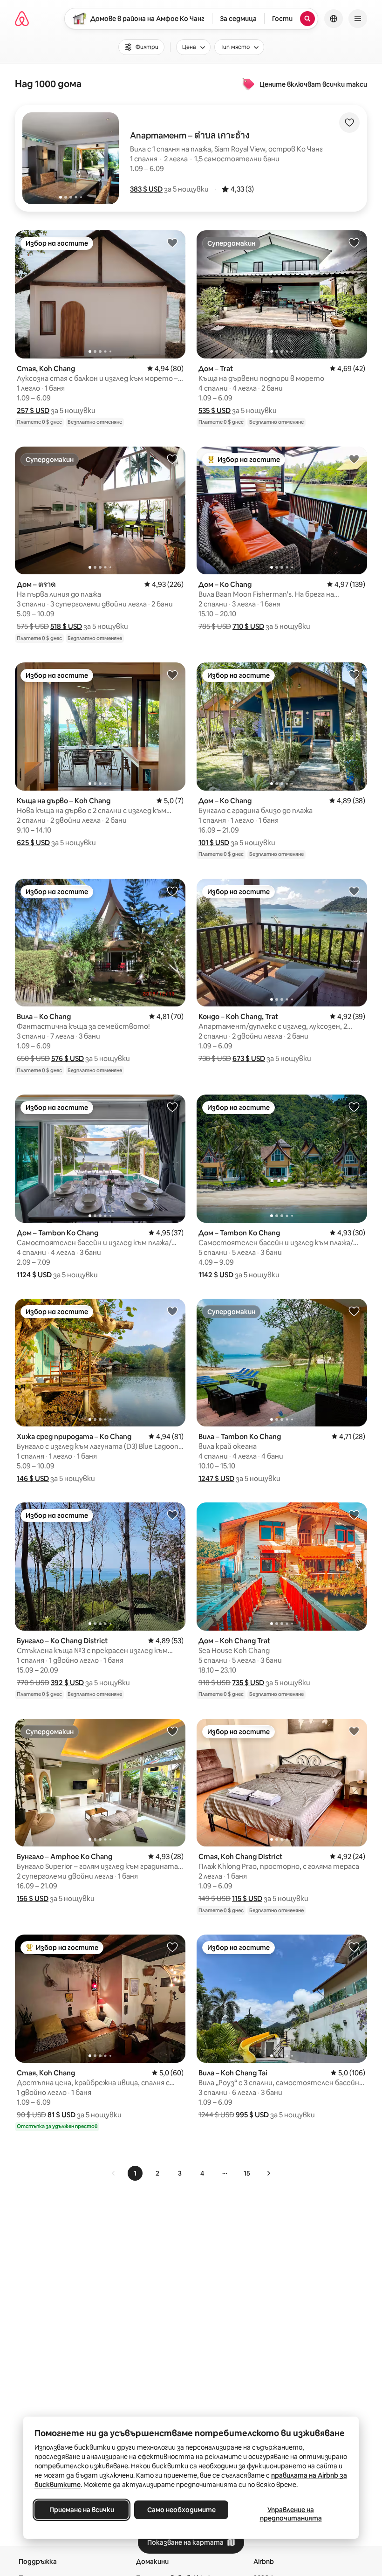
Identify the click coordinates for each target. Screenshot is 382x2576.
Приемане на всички (82, 2510)
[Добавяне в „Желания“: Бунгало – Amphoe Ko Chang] (172, 1731)
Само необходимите (181, 2510)
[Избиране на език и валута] (334, 19)
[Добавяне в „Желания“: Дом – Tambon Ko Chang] (172, 1107)
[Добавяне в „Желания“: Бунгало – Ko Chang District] (172, 1515)
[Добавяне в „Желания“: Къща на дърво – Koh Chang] (172, 675)
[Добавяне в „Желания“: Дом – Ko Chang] (354, 459)
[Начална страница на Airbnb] (22, 19)
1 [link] (135, 2173)
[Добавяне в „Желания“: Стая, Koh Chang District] (354, 1731)
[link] (114, 2173)
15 (247, 2173)
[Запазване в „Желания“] (349, 123)
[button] (146, 189)
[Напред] (268, 2173)
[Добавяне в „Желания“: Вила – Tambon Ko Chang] (354, 1311)
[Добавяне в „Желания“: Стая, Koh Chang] (172, 242)
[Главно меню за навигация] (358, 19)
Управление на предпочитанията (291, 2514)
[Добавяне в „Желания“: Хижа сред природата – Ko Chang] (172, 1311)
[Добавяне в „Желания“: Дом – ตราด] (172, 459)
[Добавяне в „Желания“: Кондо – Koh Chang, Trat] (354, 891)
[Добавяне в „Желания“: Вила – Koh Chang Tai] (354, 1947)
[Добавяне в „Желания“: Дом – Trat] (354, 242)
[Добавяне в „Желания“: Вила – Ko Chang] (172, 891)
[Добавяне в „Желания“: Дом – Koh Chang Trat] (354, 1515)
